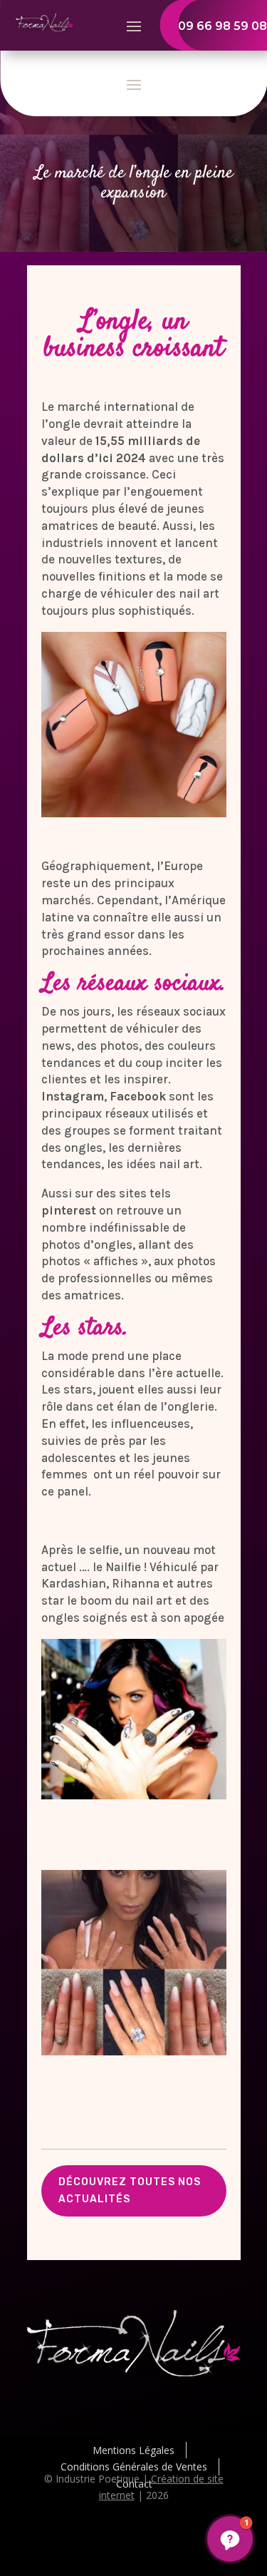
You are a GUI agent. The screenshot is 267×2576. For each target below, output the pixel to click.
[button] (230, 2539)
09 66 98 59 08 (222, 26)
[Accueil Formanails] (45, 27)
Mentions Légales (133, 2450)
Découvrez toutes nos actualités (130, 2191)
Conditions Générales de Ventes (134, 2467)
